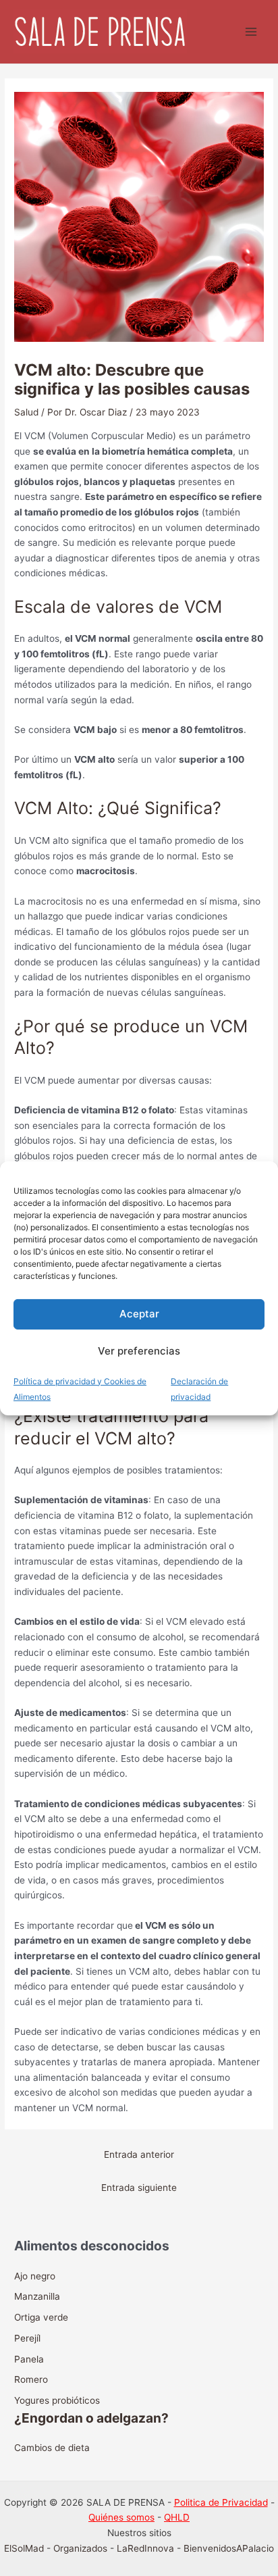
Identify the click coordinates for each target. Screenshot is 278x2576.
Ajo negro (35, 2276)
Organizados (80, 2548)
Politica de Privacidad (221, 2502)
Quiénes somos (121, 2517)
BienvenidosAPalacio (229, 2548)
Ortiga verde (41, 2317)
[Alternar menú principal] (251, 32)
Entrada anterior (139, 2154)
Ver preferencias (139, 1351)
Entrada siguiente (139, 2188)
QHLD (177, 2517)
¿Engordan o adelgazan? (91, 2418)
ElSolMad (24, 2548)
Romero (31, 2379)
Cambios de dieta (52, 2448)
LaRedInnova (145, 2548)
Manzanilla (37, 2296)
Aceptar (139, 1314)
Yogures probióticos (57, 2400)
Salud (26, 412)
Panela (29, 2359)
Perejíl (27, 2338)
